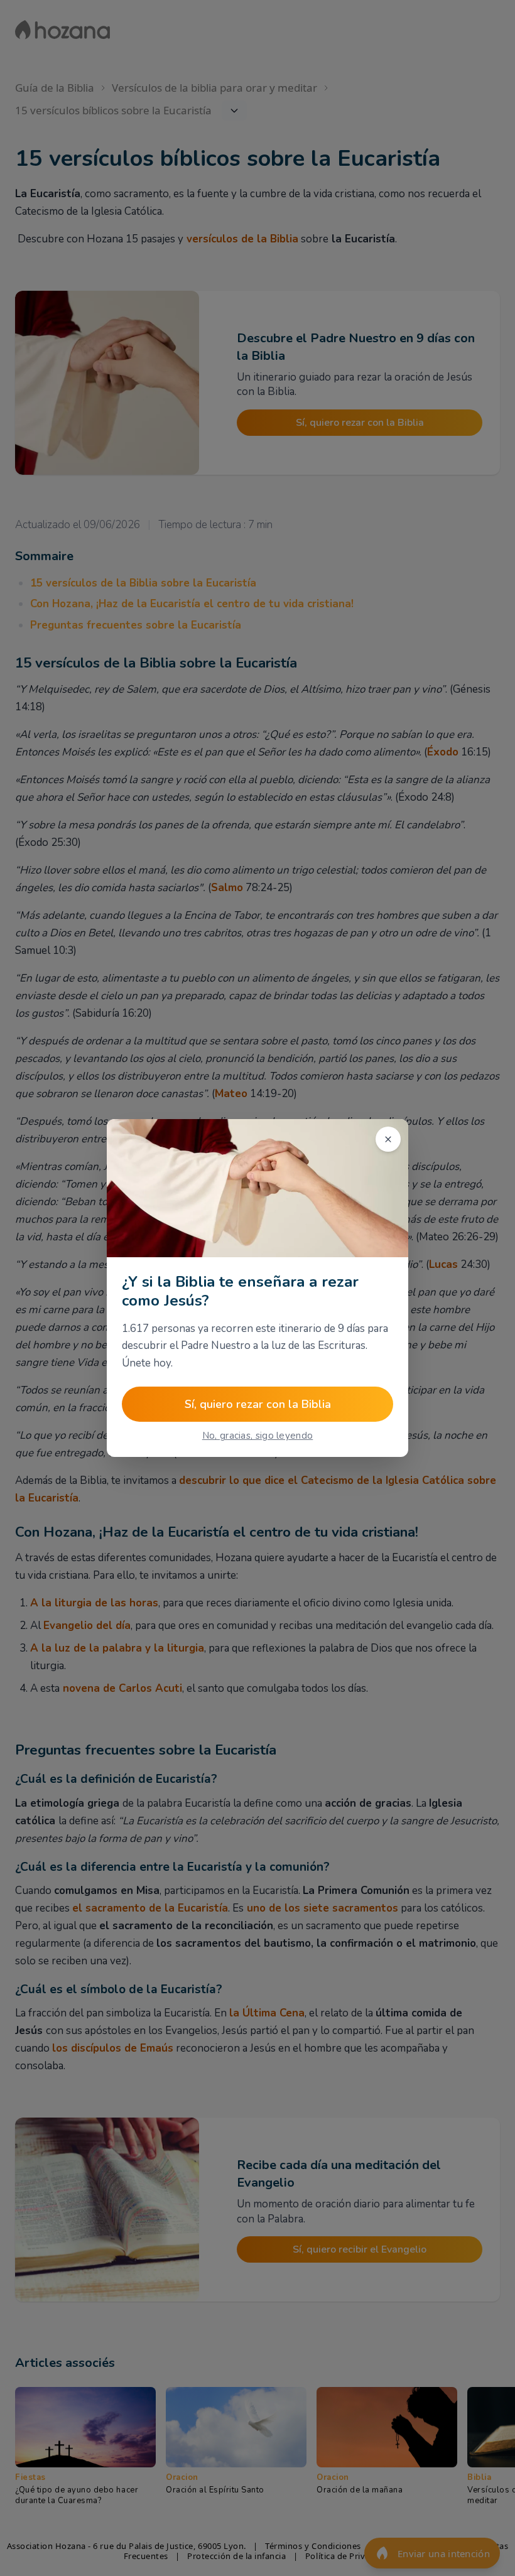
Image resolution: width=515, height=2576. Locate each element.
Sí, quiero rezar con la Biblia (258, 1404)
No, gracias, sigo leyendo (258, 1436)
